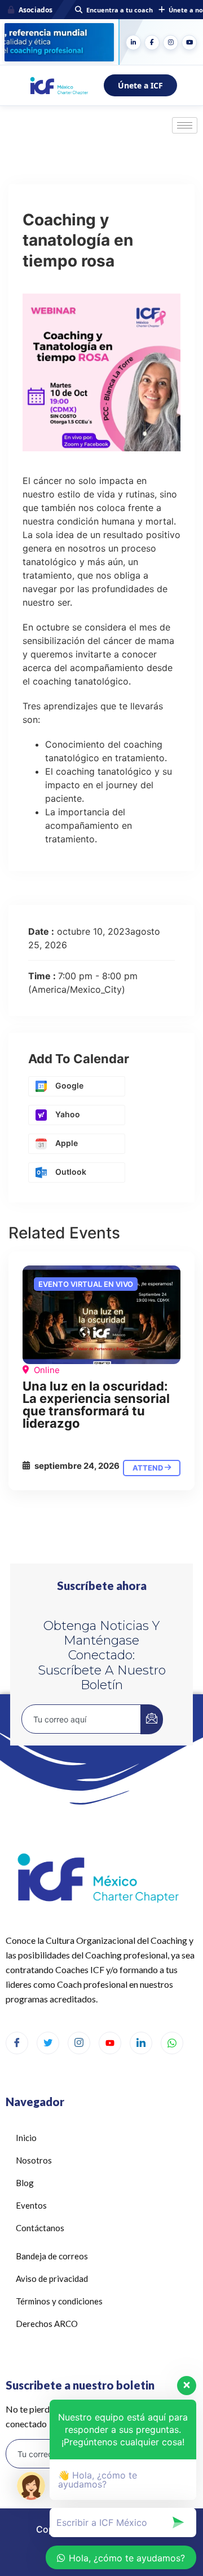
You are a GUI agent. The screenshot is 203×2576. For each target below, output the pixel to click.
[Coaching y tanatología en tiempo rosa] (101, 1315)
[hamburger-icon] (185, 125)
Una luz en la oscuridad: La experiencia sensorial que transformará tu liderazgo (96, 1405)
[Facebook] (152, 43)
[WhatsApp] (172, 2043)
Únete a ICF (140, 85)
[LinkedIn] (133, 43)
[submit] (152, 1719)
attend (149, 1468)
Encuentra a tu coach (120, 10)
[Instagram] (171, 43)
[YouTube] (189, 43)
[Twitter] (48, 2043)
